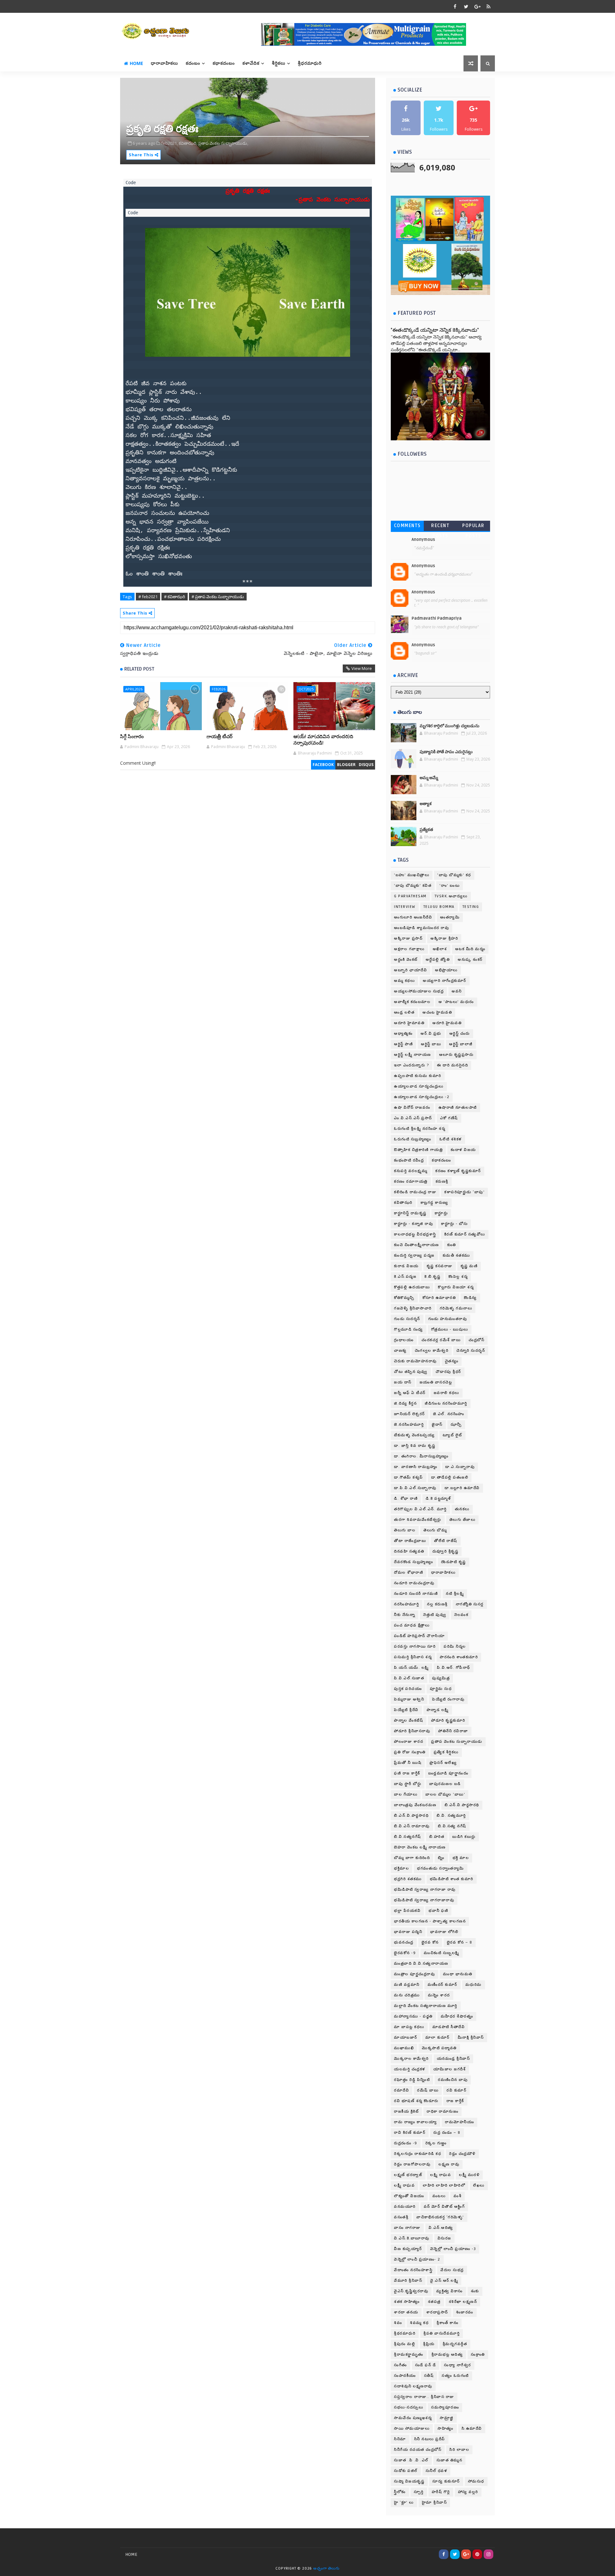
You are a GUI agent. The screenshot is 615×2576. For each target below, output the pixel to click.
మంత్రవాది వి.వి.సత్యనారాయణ (421, 1964)
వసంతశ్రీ (401, 2217)
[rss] (488, 6)
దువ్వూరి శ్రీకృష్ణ (446, 1551)
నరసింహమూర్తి (406, 1604)
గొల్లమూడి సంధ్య (409, 1329)
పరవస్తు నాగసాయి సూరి (415, 1647)
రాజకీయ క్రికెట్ (406, 2111)
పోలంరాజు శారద (409, 1742)
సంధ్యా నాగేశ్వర (458, 2365)
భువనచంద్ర (404, 1942)
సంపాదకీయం (405, 2376)
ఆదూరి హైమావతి (409, 1023)
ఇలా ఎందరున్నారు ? (411, 1065)
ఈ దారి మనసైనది (452, 1065)
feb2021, (169, 143)
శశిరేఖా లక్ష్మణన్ (463, 2302)
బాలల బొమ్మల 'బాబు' (445, 1794)
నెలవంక (461, 1615)
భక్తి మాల (461, 1858)
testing (471, 907)
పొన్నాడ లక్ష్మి (438, 1710)
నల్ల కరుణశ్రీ (437, 1604)
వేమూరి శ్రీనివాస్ (408, 2281)
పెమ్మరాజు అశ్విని (409, 1699)
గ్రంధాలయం (404, 1340)
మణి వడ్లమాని (407, 1985)
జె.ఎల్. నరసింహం (449, 1414)
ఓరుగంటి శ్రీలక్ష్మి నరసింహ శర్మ (420, 1129)
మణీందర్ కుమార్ (443, 1985)
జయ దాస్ (403, 1382)
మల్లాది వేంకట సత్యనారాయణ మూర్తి (426, 2006)
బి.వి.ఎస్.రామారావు (412, 1826)
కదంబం (193, 63)
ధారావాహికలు (164, 63)
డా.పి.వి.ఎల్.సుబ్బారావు (415, 1488)
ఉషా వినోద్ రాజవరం (412, 1108)
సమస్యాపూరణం (445, 2407)
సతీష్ (429, 2376)
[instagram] (488, 2554)
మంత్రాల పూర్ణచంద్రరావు (414, 1974)
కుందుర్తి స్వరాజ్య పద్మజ (414, 1255)
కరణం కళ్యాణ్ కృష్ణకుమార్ (458, 1171)
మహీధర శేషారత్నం (457, 2016)
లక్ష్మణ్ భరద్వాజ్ (408, 2175)
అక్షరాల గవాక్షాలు (409, 949)
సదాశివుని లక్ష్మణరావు (413, 2386)
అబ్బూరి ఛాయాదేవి (410, 970)
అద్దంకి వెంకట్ (406, 960)
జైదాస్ (437, 1425)
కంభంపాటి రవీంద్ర (409, 1160)
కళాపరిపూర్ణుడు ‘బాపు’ (464, 1192)
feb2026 (219, 689)
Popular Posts (473, 527)
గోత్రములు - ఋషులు (450, 1329)
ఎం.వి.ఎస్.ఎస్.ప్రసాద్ (413, 1118)
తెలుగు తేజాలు (463, 1520)
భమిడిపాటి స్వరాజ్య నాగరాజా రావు (425, 1890)
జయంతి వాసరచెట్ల (436, 1382)
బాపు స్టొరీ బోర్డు (408, 1784)
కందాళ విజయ (463, 1150)
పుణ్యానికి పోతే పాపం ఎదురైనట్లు (446, 752)
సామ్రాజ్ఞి (447, 2418)
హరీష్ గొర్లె (441, 2492)
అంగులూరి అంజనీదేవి (413, 917)
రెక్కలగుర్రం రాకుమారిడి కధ (418, 2154)
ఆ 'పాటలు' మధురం (456, 1002)
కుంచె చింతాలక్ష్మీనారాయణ (417, 1245)
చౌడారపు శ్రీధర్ (448, 1372)
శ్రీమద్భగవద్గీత (455, 2344)
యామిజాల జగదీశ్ (450, 2069)
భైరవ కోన (430, 1942)
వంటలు (439, 2196)
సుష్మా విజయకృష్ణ (409, 2481)
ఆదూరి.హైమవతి (447, 1023)
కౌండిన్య (470, 1298)
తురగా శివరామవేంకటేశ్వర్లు (418, 1520)
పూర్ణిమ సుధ (441, 1689)
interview (405, 907)
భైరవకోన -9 (405, 1953)
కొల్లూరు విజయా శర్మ (456, 1287)
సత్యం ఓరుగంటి (455, 2376)
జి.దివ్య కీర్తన (405, 1403)
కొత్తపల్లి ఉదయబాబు (412, 1287)
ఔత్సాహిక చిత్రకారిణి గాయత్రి (418, 1150)
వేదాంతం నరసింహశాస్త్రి (413, 2270)
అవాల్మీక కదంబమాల (412, 1002)
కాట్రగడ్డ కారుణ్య (435, 1203)
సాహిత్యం (446, 2429)
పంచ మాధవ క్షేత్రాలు (412, 1625)
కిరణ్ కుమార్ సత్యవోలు (465, 1234)
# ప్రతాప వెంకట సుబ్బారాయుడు (218, 597)
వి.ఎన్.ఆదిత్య (441, 2228)
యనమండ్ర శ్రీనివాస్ (454, 2059)
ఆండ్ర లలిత (404, 1012)
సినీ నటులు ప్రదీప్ (430, 2439)
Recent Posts (440, 527)
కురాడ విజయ (406, 1266)
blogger (346, 765)
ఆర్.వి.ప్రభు (431, 1034)
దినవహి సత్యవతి (409, 1551)
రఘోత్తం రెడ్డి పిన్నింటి (412, 2080)
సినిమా (400, 2439)
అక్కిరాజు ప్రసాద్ (408, 938)
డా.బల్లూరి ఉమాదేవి (462, 1488)
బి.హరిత (437, 1837)
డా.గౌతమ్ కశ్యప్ (409, 1477)
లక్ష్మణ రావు (449, 2164)
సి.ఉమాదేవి (472, 2429)
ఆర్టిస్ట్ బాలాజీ (461, 1044)
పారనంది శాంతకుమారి (459, 1657)
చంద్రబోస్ (476, 1340)
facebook (323, 765)
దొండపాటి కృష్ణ (454, 1562)
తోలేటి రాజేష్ (446, 1541)
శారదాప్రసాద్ (437, 2312)
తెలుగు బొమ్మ (435, 1530)
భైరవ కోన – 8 (460, 1942)
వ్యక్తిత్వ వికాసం (450, 2291)
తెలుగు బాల (405, 1530)
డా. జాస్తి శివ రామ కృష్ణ (415, 1446)
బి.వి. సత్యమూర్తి (451, 1816)
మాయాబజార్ (406, 2038)
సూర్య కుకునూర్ (446, 2481)
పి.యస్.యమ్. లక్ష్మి (411, 1668)
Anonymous (423, 540)
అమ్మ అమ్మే (429, 778)
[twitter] (466, 6)
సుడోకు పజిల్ (406, 2471)
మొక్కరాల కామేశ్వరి (411, 2059)
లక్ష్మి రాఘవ (441, 2175)
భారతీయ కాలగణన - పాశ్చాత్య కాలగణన (430, 1921)
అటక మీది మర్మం (470, 949)
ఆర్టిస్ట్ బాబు (431, 1044)
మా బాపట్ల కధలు (409, 2027)
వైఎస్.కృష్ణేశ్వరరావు (411, 2291)
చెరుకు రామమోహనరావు (415, 1361)
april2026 (134, 689)
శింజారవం (465, 2312)
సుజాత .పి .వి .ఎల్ (411, 2460)
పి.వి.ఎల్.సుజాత (409, 1678)
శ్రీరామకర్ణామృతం (409, 2355)
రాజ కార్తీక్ (455, 2101)
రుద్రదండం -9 (406, 2143)
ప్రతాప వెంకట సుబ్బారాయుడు (457, 1742)
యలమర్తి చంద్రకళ (410, 2069)
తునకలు (462, 1509)
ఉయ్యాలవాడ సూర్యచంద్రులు (419, 1086)
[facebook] (455, 6)
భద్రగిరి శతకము (408, 1879)
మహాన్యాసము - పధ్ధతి (413, 2016)
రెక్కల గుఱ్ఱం (436, 2143)
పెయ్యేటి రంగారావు (448, 1699)
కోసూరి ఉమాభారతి (439, 1298)
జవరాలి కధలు (447, 1393)
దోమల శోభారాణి (409, 1573)
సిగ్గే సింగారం (132, 737)
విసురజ (444, 2238)
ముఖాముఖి (404, 2048)
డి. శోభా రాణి (406, 1499)
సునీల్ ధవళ (437, 2471)
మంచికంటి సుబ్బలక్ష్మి (442, 1953)
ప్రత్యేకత (426, 830)
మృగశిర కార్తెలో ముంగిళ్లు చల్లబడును (450, 726)
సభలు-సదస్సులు (409, 2407)
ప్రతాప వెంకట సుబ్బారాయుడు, (223, 143)
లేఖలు (479, 2185)
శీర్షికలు (279, 63)
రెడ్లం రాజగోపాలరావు (412, 2164)
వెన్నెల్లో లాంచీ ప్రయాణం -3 (453, 2249)
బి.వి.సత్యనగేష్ (408, 1837)
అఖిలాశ (440, 949)
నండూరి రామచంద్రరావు (414, 1583)
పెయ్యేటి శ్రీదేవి (406, 1710)
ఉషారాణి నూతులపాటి (458, 1108)
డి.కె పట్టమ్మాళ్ (438, 1499)
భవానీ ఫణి (438, 1911)
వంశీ (458, 2196)
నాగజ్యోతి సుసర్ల (470, 1604)
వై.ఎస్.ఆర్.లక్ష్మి (444, 2281)
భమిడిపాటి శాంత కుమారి (452, 1879)
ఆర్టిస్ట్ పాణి (403, 1044)
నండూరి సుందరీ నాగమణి (416, 1594)
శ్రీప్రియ (429, 2344)
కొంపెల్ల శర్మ (458, 1277)
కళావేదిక (251, 63)
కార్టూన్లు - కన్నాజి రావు (414, 1224)
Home (136, 63)
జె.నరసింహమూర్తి (409, 1425)
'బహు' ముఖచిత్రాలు (412, 875)
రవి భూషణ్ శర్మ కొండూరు (416, 2101)
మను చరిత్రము (407, 1995)
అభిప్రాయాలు (446, 970)
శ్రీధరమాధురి (310, 63)
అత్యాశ (426, 804)
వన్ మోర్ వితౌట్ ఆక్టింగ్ (444, 2207)
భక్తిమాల (402, 1868)
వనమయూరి (405, 2207)
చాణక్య (400, 1351)
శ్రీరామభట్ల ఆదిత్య (447, 2355)
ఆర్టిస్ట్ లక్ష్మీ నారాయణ (413, 1055)
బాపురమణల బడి (445, 1784)
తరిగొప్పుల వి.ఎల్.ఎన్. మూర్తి (420, 1509)
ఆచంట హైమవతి (437, 1012)
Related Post (139, 669)
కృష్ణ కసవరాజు (440, 1266)
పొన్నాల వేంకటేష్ (409, 1720)
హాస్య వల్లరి (468, 2492)
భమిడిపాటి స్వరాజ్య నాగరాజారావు (424, 1900)
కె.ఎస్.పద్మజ (405, 1277)
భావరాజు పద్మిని (408, 1932)
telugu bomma (439, 907)
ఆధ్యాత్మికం (403, 1034)
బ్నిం (441, 1858)
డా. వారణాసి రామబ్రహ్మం (416, 1467)
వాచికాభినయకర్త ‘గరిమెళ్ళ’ (440, 2217)
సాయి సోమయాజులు (412, 2429)
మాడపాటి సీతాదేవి (449, 2027)
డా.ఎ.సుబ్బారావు (460, 1467)
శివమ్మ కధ (419, 2323)
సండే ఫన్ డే (426, 2365)
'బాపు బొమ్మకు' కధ (454, 875)
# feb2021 (148, 597)
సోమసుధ (476, 2481)
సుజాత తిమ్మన (450, 2460)
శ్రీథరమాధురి (405, 2333)
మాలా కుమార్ (438, 2038)
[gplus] (477, 6)
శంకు (475, 2291)
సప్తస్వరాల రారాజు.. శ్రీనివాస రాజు (424, 2397)
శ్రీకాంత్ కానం (447, 2323)
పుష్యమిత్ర (441, 1678)
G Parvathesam (410, 896)
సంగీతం (401, 2365)
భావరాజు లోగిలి (444, 1932)
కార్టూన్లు (441, 1213)
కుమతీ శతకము (456, 1255)
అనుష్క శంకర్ (470, 960)
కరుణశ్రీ (442, 1182)
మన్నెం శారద (439, 1995)
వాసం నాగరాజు (407, 2228)
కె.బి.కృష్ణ (432, 1277)
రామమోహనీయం (459, 2122)
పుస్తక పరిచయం (408, 1689)
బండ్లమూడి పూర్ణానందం (448, 1773)
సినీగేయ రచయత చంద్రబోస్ (418, 2450)
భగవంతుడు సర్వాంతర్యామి (441, 1868)
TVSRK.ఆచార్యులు (451, 896)
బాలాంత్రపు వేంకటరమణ (415, 1805)
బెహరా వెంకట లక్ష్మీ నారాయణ (420, 1847)
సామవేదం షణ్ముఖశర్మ (413, 2418)
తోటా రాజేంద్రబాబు (410, 1541)
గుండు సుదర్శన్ (407, 1319)
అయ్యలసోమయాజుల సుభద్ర (419, 991)
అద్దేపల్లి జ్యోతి (438, 960)
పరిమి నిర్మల (455, 1647)
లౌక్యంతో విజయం (409, 2196)
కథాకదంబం (224, 63)
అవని (457, 991)
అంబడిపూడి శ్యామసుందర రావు (422, 928)
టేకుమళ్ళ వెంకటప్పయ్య (414, 1435)
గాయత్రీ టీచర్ (220, 737)
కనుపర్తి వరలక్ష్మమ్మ (411, 1171)
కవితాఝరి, (188, 143)
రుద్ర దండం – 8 (447, 2133)
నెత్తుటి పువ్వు (435, 1615)
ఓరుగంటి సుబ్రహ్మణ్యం (413, 1139)
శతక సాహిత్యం (407, 2302)
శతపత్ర (434, 2302)
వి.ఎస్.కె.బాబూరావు (412, 2238)
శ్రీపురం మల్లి (405, 2344)
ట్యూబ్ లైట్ (452, 1435)
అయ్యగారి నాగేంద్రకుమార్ (445, 981)
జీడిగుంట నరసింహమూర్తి (446, 1403)
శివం (398, 2323)
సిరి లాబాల (459, 2450)
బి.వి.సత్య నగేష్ (452, 1826)
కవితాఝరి (403, 1203)
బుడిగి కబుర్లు (464, 1837)
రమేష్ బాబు (428, 2090)
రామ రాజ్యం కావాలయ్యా (415, 2122)
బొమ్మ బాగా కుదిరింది (412, 1858)
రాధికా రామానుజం (443, 2111)
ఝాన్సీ (456, 1425)
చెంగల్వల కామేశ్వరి (432, 1351)
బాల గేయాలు (406, 1794)
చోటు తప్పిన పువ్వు (411, 1372)
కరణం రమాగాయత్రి (411, 1182)
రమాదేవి (402, 2090)
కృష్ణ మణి (469, 1266)
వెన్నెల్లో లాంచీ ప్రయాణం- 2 (417, 2259)
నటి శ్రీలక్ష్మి (455, 1594)
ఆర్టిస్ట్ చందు (460, 1034)
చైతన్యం (452, 1361)
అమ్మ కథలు (404, 981)
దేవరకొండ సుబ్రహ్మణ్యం (414, 1562)
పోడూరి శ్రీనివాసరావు (412, 1731)
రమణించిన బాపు (453, 2080)
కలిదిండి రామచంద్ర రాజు (415, 1192)
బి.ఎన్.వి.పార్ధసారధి (411, 1816)
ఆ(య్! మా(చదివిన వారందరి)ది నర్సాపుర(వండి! (323, 740)
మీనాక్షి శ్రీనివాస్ (471, 2038)
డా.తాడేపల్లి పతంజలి (450, 1477)
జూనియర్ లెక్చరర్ (410, 1414)
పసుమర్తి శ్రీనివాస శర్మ (413, 1657)
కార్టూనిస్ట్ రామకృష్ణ (410, 1213)
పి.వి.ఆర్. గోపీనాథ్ (454, 1668)
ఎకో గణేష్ (449, 1118)
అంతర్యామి (450, 917)
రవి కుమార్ (456, 2090)
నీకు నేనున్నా (405, 1615)
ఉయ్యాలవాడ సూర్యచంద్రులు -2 (422, 1097)
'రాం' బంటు (450, 886)
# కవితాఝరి (175, 597)
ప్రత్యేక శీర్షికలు (446, 1752)
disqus (366, 765)
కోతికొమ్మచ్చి (404, 1298)
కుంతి (452, 1245)
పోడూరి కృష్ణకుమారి (448, 1720)
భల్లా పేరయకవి (407, 1911)
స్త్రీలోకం (400, 2492)
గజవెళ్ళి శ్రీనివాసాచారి (413, 1308)
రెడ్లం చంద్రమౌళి (462, 2154)
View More (362, 668)
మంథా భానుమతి (458, 1974)
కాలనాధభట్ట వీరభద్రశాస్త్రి (415, 1234)
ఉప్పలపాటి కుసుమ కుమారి (418, 1076)
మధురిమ (474, 1985)
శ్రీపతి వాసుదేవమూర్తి (442, 2333)
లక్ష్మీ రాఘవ (404, 2185)
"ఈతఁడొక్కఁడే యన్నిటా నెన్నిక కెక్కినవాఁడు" (435, 330)
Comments (407, 526)
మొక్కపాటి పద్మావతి (439, 2048)
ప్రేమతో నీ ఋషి (408, 1763)
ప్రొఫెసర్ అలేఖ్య (443, 1763)
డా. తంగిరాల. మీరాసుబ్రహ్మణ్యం (421, 1456)
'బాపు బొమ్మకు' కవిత (413, 886)
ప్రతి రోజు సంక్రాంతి (410, 1752)
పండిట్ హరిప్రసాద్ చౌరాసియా (419, 1636)
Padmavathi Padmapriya (437, 618)
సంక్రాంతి (478, 2355)
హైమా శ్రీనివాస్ (435, 2503)
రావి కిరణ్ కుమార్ (410, 2133)
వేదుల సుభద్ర (452, 2270)
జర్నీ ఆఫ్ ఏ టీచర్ (410, 1393)
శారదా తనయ (406, 2312)
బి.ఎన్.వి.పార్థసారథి (462, 1805)
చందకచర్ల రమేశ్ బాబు (441, 1340)
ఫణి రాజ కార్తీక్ (407, 1773)
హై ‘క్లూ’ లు (404, 2503)
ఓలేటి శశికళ (451, 1139)
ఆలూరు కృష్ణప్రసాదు (456, 1055)
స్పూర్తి (419, 2492)
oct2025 (306, 689)
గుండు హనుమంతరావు (448, 1319)
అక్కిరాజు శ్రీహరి (444, 938)
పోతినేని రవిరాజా (453, 1731)
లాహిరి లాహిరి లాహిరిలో (444, 2185)
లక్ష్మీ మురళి (469, 2175)
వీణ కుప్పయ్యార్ (408, 2249)
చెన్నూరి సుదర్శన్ (471, 1351)
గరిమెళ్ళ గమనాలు (456, 1308)
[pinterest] (477, 2554)
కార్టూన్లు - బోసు (454, 1224)
